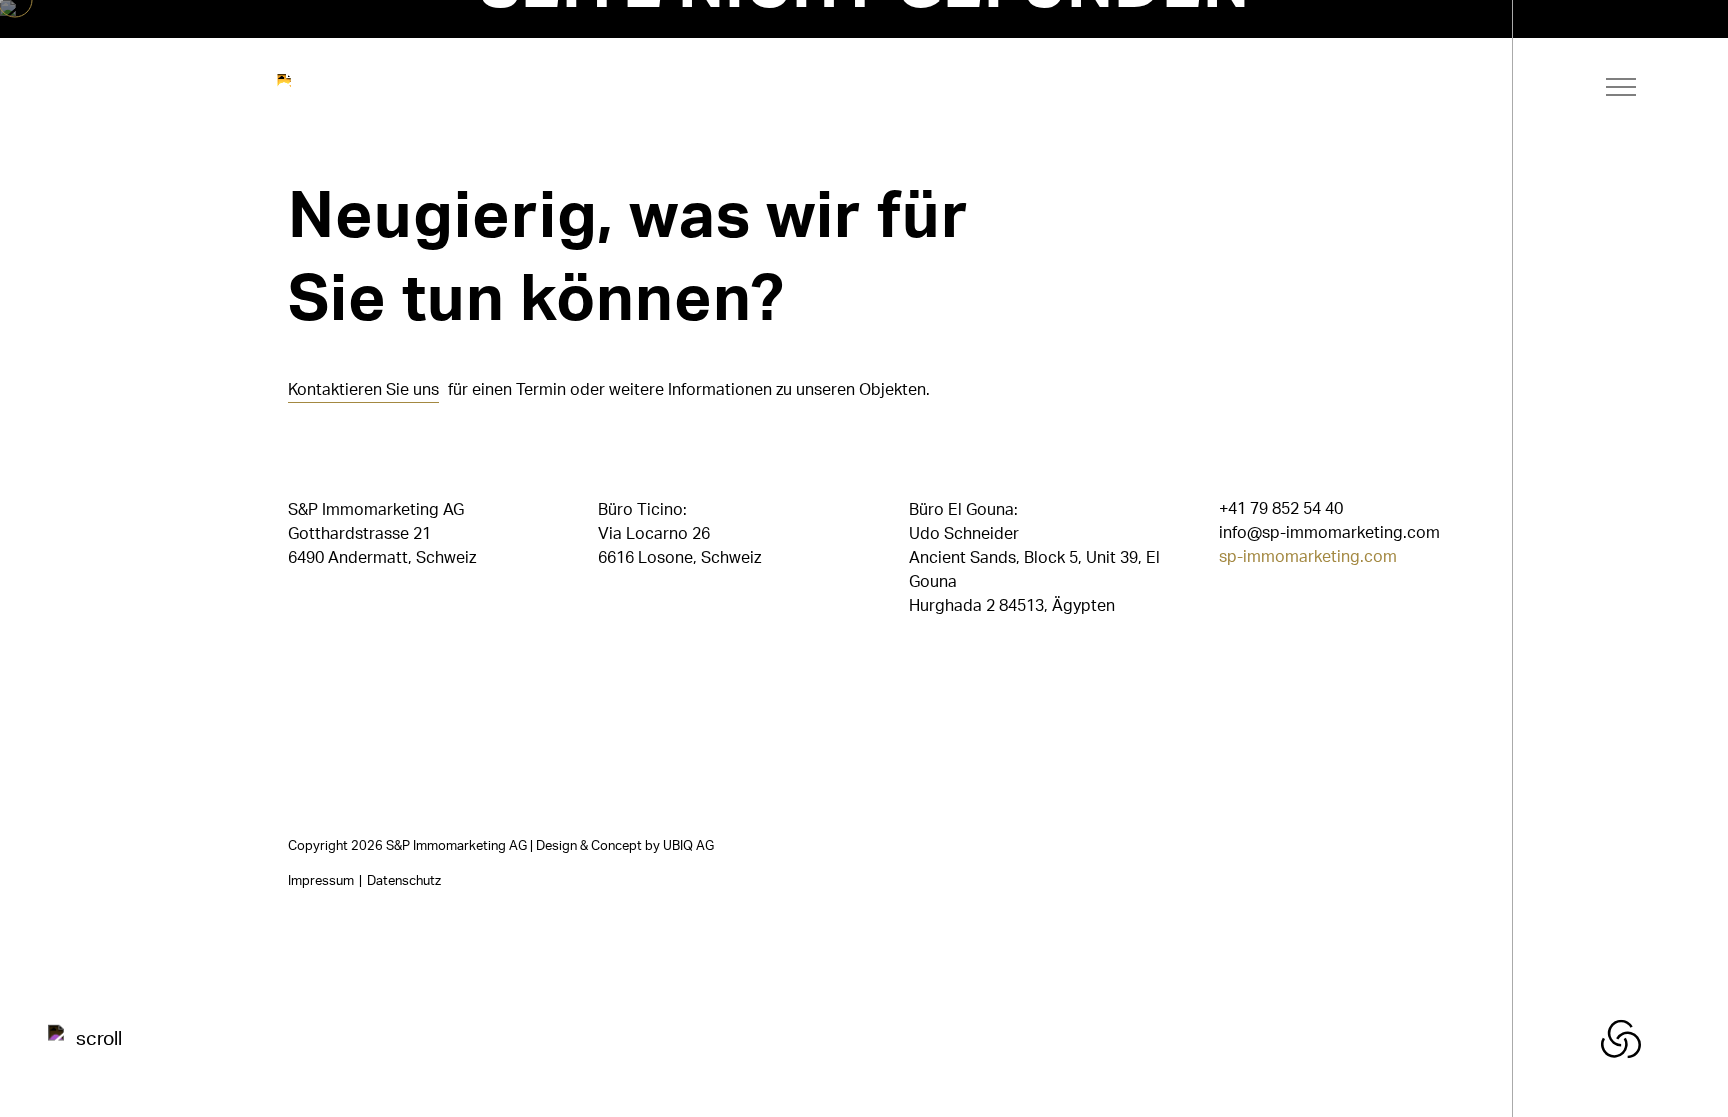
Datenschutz (404, 881)
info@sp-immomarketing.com (1329, 534)
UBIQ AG (688, 846)
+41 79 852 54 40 (1281, 510)
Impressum (321, 881)
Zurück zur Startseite (593, 110)
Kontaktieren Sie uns (363, 391)
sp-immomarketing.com (1308, 558)
